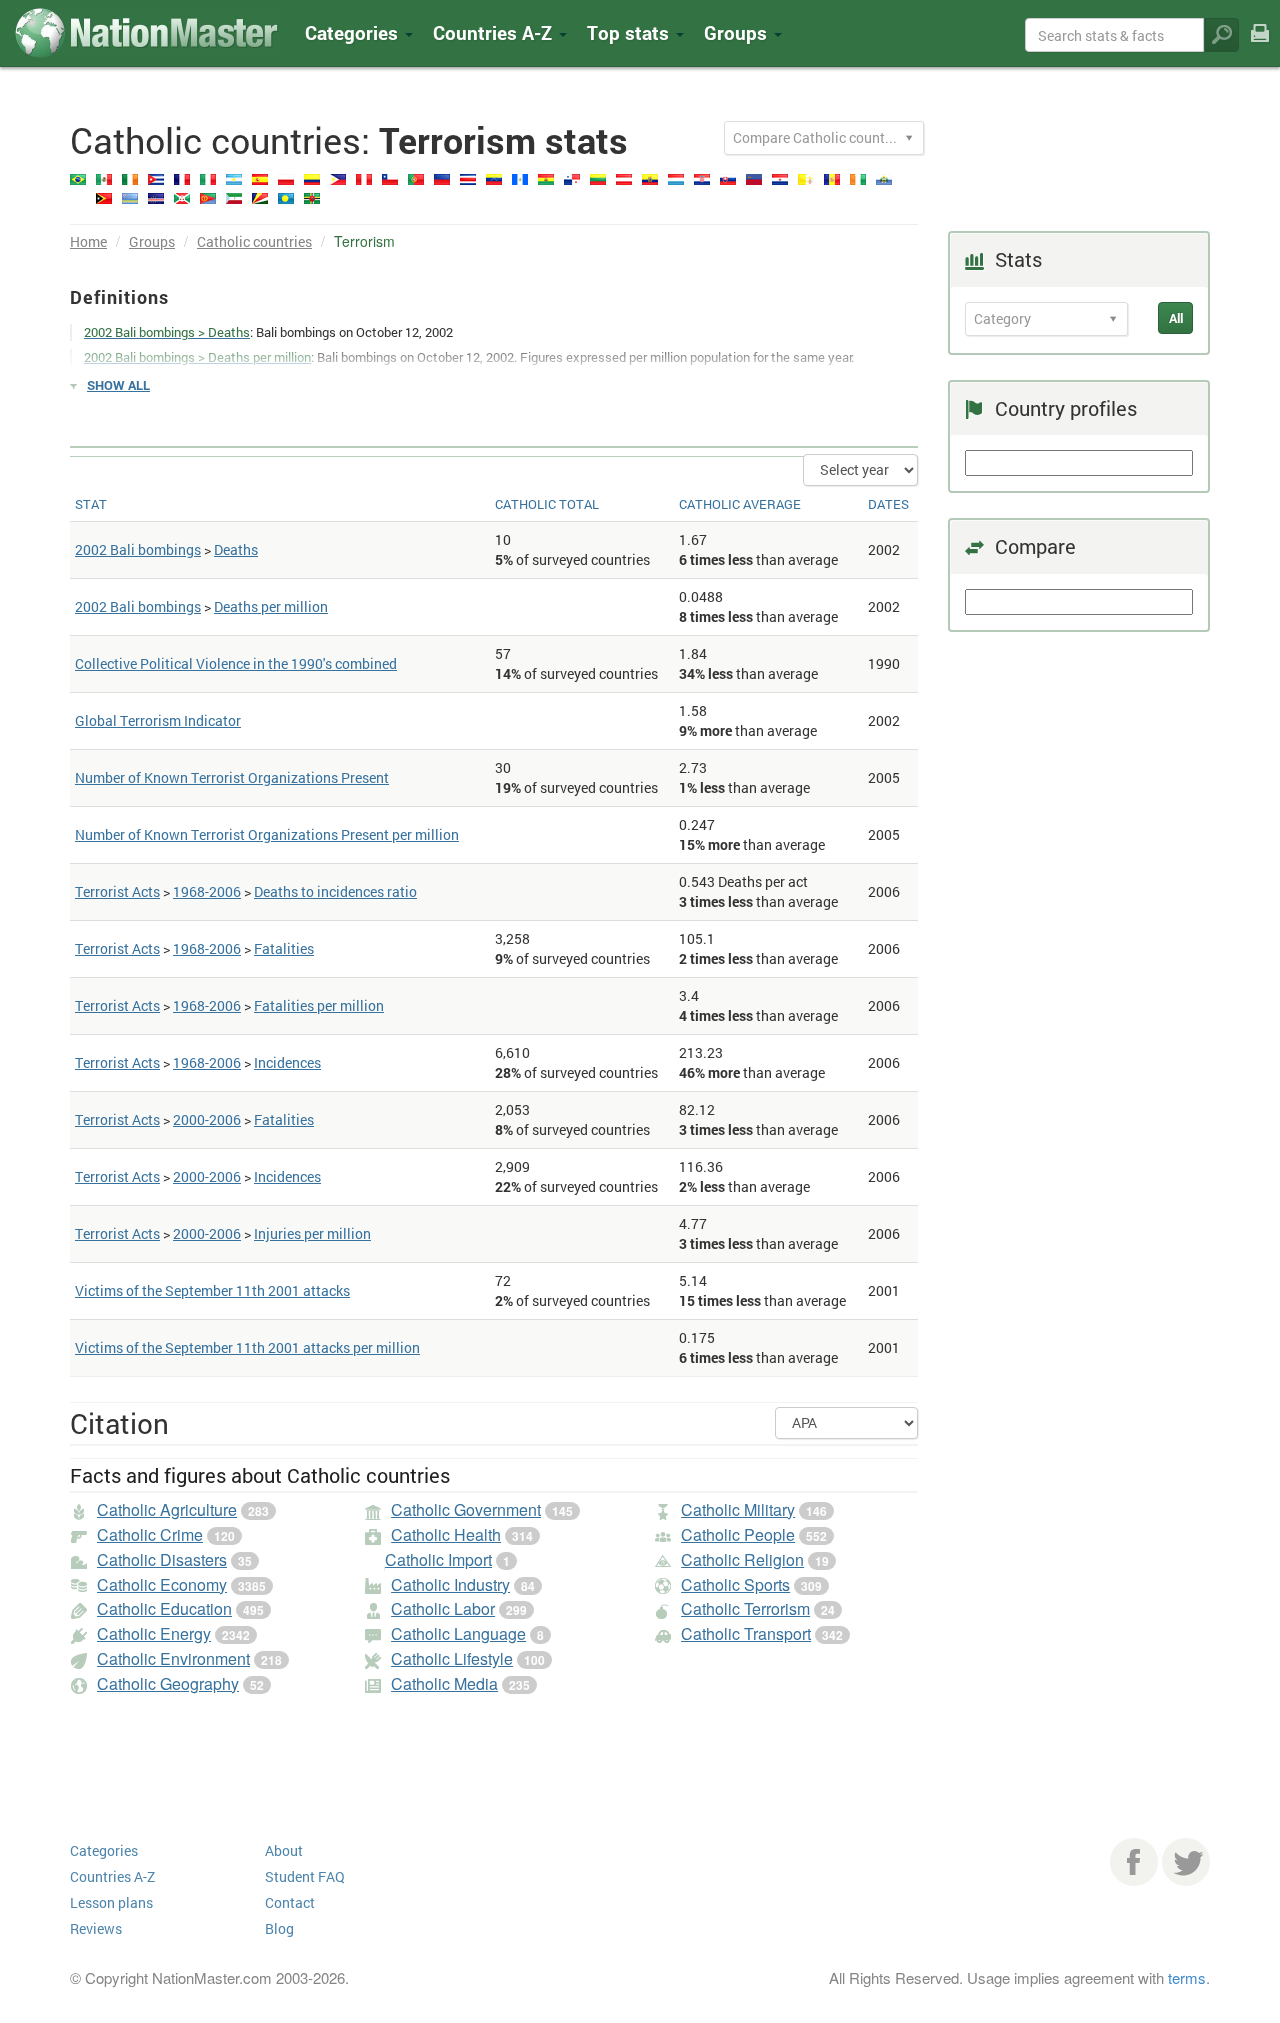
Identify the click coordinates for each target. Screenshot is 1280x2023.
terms (1187, 1977)
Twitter (1186, 1862)
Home (88, 241)
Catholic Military (738, 1509)
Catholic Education (164, 1608)
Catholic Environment (173, 1658)
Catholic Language (458, 1633)
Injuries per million (312, 1233)
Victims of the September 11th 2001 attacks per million (247, 1347)
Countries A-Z (112, 1876)
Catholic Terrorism (745, 1608)
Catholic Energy (154, 1633)
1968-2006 (207, 891)
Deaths (236, 549)
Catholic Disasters (162, 1559)
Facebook (1134, 1862)
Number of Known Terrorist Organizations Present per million (267, 834)
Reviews (96, 1928)
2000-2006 (207, 1119)
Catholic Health (446, 1534)
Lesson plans (111, 1902)
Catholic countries (254, 241)
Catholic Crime (150, 1534)
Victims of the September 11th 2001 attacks (212, 1290)
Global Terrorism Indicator (158, 720)
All (1176, 318)
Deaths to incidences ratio (335, 891)
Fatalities (284, 948)
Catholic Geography (168, 1683)
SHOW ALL (118, 385)
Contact (290, 1902)
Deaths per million (271, 606)
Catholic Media (444, 1683)
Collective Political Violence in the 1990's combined (236, 663)
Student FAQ (305, 1876)
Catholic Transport (746, 1633)
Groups (738, 32)
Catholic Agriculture (167, 1509)
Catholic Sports (735, 1584)
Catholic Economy (162, 1584)
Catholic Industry (450, 1584)
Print (1260, 46)
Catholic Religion (742, 1559)
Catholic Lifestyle (452, 1658)
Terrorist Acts (117, 891)
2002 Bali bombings (138, 549)
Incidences (287, 1062)
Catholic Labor (443, 1608)
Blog (279, 1928)
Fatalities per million (319, 1005)
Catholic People (738, 1534)
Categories (354, 32)
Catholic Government (466, 1509)
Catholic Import (438, 1559)
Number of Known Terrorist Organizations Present (232, 777)
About (284, 1850)
